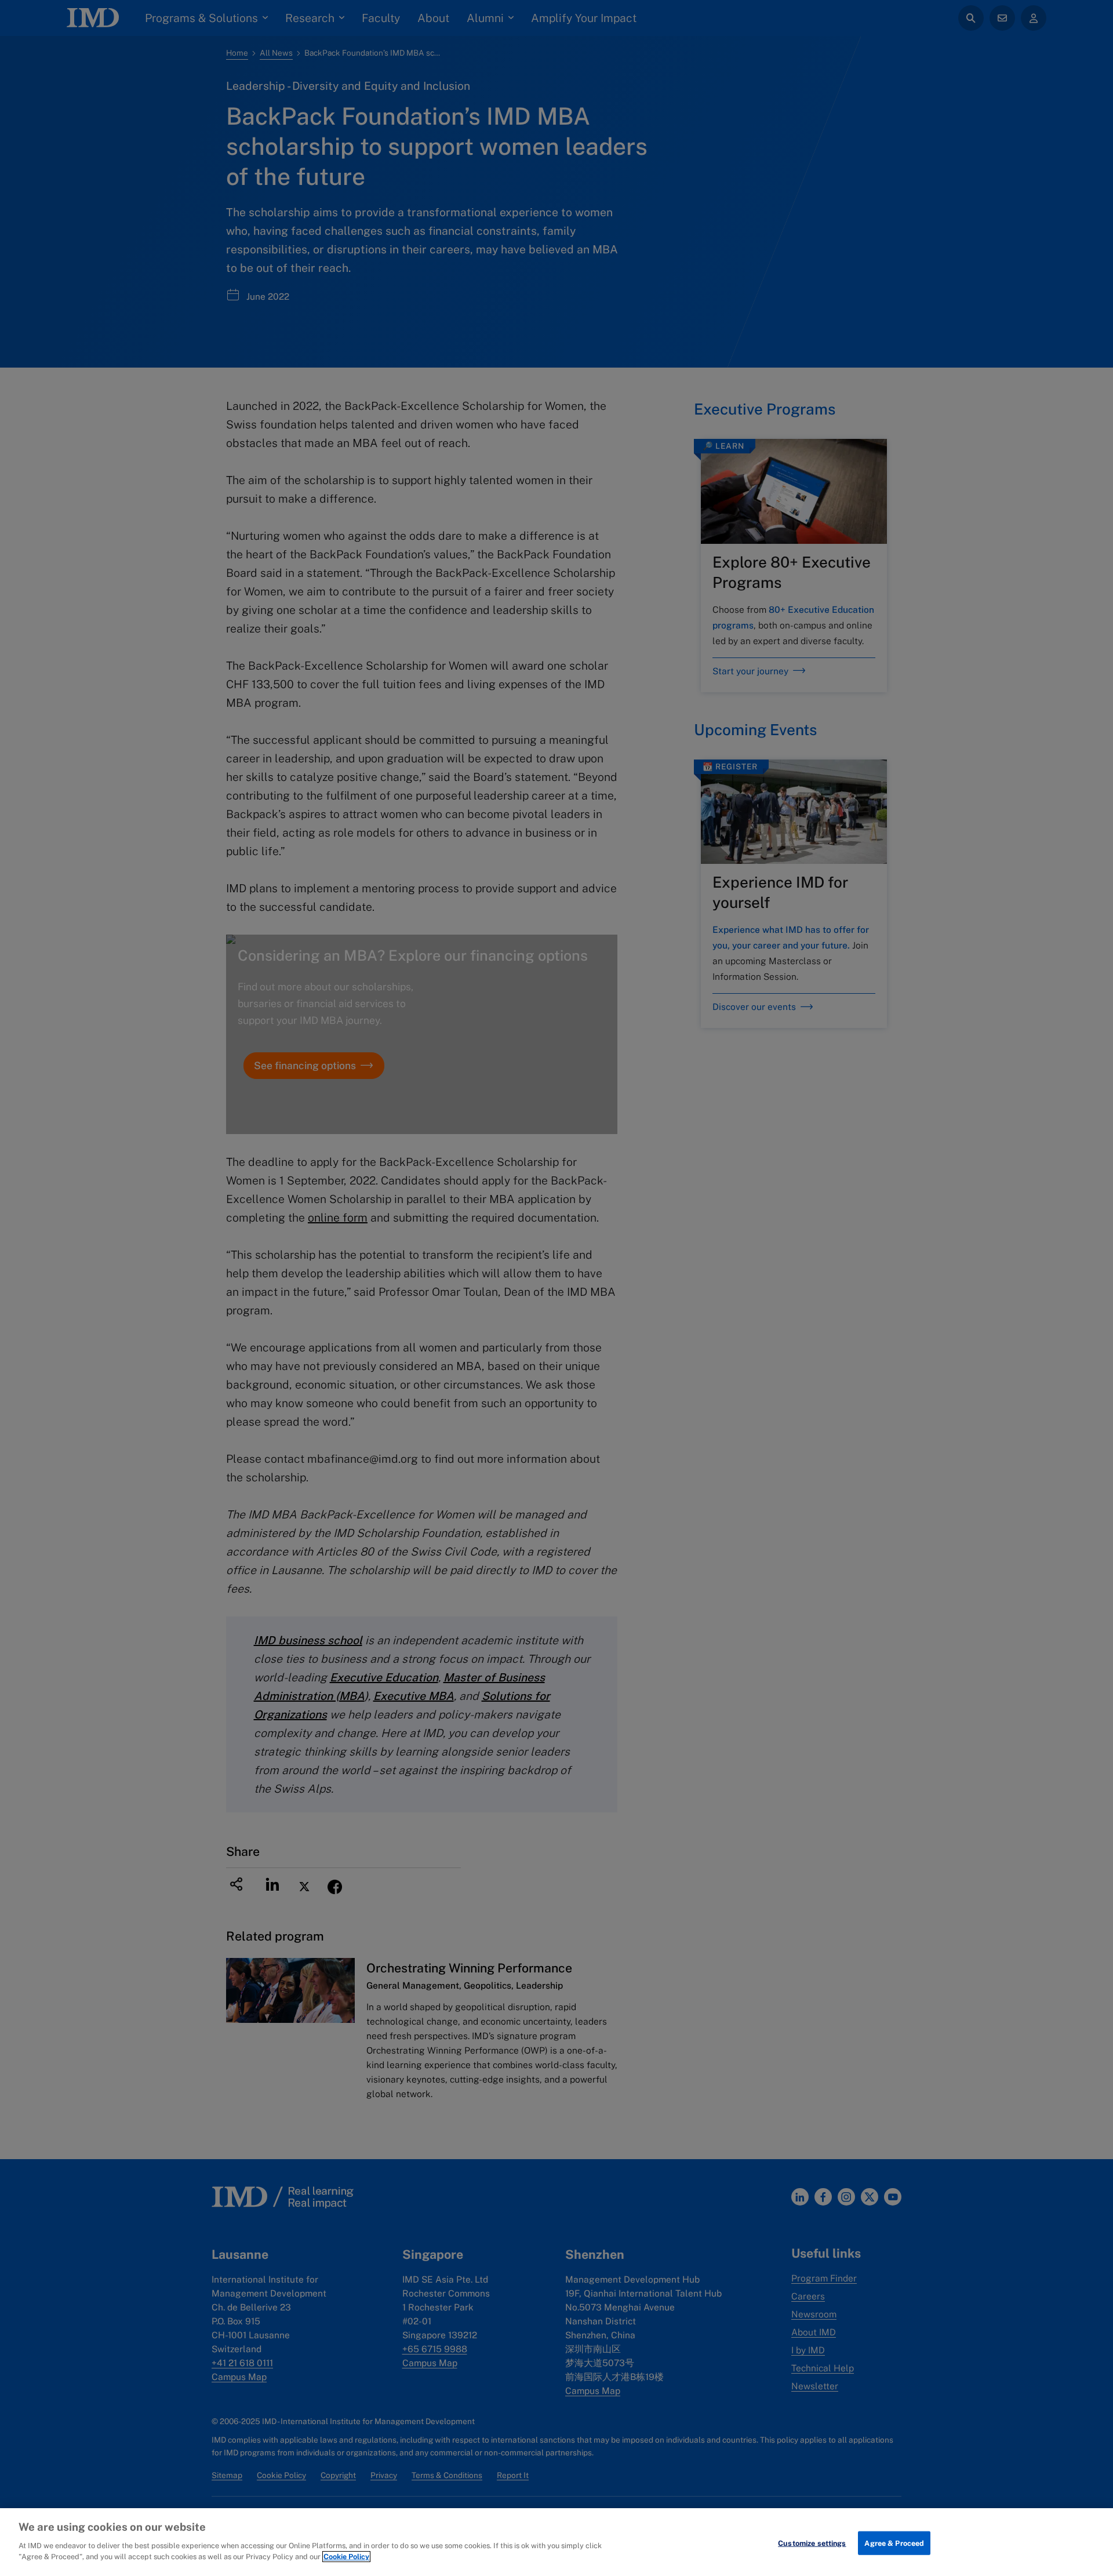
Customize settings (812, 2543)
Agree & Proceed (894, 2543)
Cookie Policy (346, 2557)
